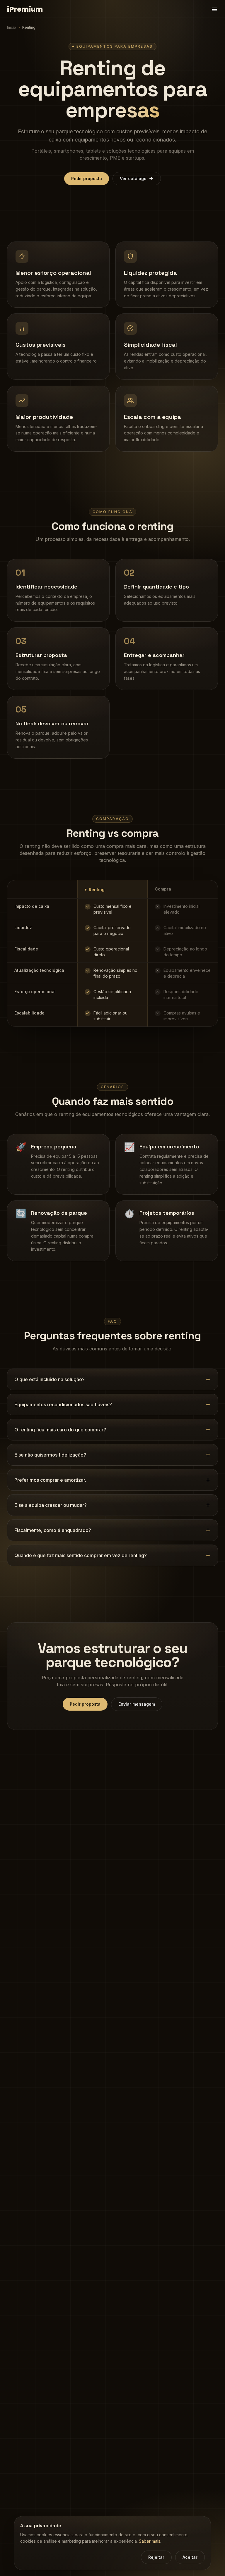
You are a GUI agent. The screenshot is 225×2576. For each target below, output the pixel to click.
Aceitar (190, 2557)
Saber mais (150, 2541)
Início (12, 27)
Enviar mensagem (137, 1704)
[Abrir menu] (214, 9)
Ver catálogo (133, 178)
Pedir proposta (87, 178)
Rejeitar (156, 2557)
